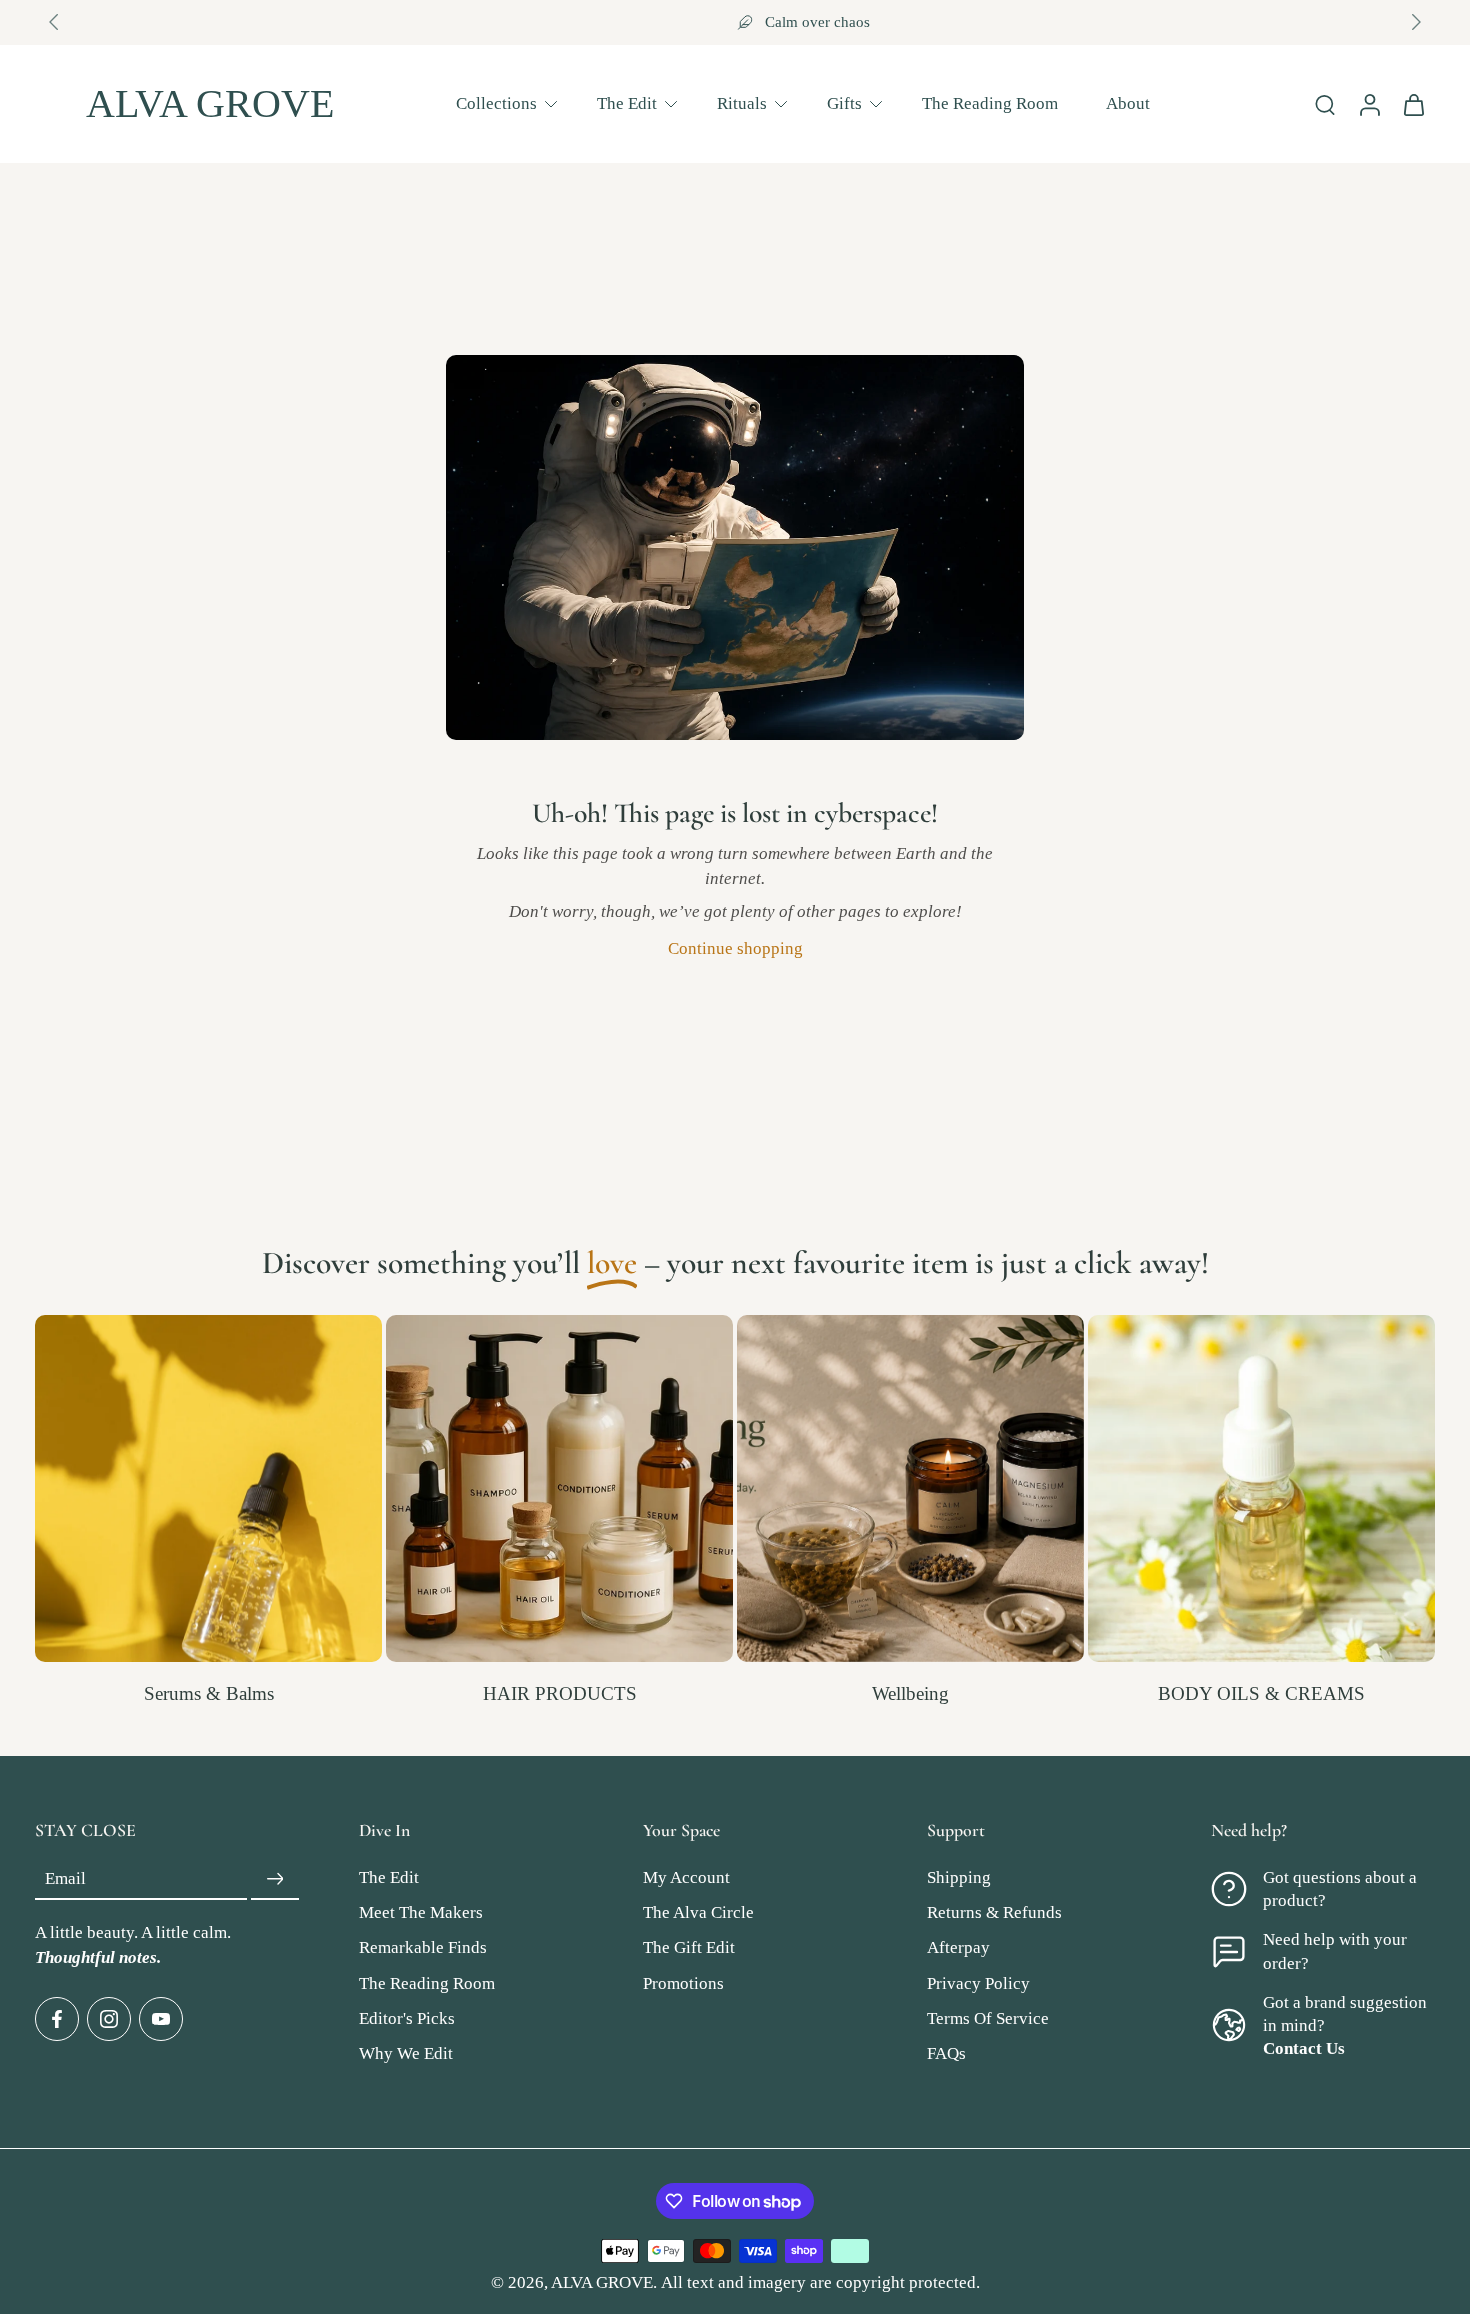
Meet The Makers (421, 1912)
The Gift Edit (689, 1948)
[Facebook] (57, 2019)
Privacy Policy (978, 1983)
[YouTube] (161, 2019)
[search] (1325, 104)
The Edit (627, 102)
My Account (686, 1877)
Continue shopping (735, 948)
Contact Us (1304, 2048)
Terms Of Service (988, 2018)
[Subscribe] (275, 1879)
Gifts (844, 102)
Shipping (959, 1877)
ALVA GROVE (602, 2282)
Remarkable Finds (423, 1948)
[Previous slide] (54, 22)
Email (65, 1879)
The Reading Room (990, 102)
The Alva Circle (698, 1912)
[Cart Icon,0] (1413, 104)
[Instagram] (109, 2019)
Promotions (683, 1983)
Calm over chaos (748, 22)
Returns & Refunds (994, 1912)
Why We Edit (406, 2053)
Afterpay (958, 1948)
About (1128, 102)
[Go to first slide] (1416, 22)
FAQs (946, 2053)
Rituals (742, 102)
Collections (496, 102)
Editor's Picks (407, 2018)
